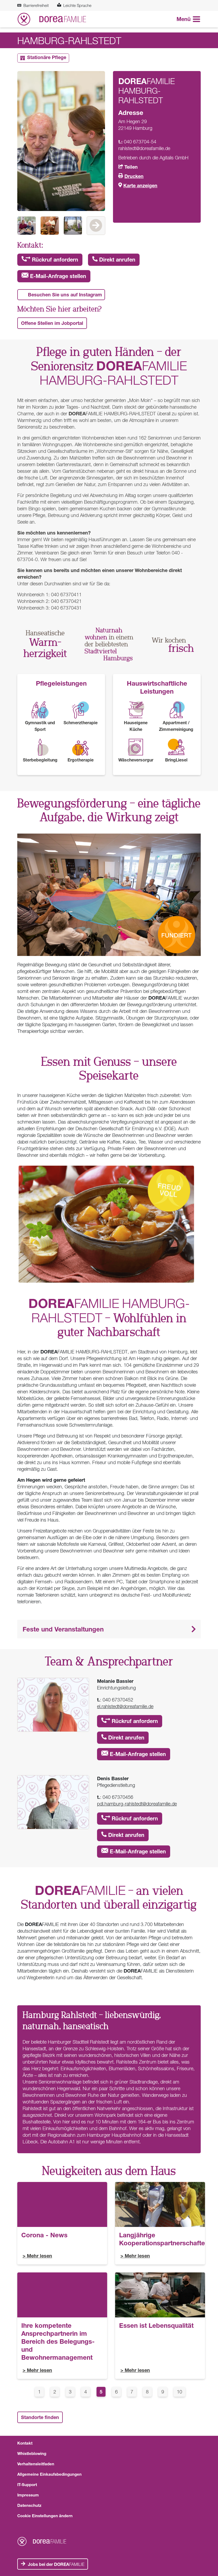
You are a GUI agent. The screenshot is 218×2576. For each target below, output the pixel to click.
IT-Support (27, 2484)
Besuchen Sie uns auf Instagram (65, 295)
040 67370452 (118, 1700)
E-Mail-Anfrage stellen (57, 276)
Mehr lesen (39, 2256)
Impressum (28, 2495)
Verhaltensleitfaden (36, 2464)
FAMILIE (56, 2564)
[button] (109, 1629)
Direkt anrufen (116, 260)
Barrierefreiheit (36, 5)
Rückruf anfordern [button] (54, 260)
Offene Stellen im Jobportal (52, 323)
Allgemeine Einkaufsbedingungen (49, 2474)
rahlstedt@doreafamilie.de (144, 148)
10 (181, 2392)
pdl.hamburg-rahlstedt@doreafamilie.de (137, 1804)
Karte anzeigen (140, 185)
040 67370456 (118, 1797)
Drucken (134, 176)
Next (96, 226)
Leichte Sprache (77, 5)
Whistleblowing (32, 2453)
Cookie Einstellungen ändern (45, 2516)
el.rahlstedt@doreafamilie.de (125, 1706)
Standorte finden (40, 2417)
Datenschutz (29, 2505)
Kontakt (25, 2443)
